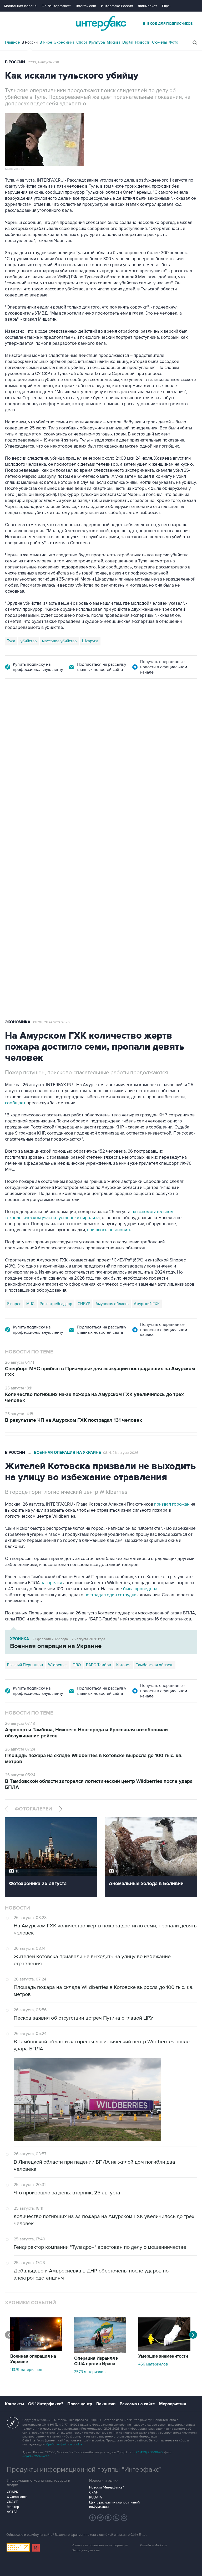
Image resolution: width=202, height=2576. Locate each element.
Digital (128, 42)
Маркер (13, 2507)
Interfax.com (86, 6)
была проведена (140, 1589)
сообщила (153, 789)
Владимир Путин (22, 827)
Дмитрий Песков (57, 827)
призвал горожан (172, 1504)
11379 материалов (26, 2370)
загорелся (51, 1583)
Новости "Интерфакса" (106, 2487)
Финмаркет (148, 6)
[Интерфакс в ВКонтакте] (108, 2518)
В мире (46, 42)
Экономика (64, 42)
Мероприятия (173, 2404)
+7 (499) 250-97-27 (36, 2456)
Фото (174, 42)
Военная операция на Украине (67, 1453)
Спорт (82, 42)
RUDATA (96, 2497)
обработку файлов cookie (63, 2444)
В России (30, 42)
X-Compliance (17, 2497)
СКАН (94, 2492)
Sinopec (14, 1304)
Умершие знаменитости (163, 2356)
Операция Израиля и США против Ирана (96, 2361)
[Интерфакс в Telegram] (100, 2518)
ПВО (77, 1665)
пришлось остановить (109, 1230)
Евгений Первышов (25, 1665)
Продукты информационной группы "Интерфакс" (84, 2470)
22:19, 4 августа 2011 (43, 62)
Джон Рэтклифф (105, 827)
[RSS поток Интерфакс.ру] (116, 2518)
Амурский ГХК (147, 1304)
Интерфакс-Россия (117, 6)
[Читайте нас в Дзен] (93, 2518)
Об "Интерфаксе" (56, 6)
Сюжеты (160, 42)
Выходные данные (86, 2550)
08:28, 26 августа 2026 (51, 1022)
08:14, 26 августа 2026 (121, 1453)
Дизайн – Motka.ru (153, 2545)
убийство (29, 641)
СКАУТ (12, 2502)
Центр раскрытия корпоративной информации (114, 2505)
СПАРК (12, 2492)
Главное (12, 42)
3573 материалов (90, 2372)
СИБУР (84, 1304)
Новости (143, 42)
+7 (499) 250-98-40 (149, 2452)
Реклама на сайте (137, 2404)
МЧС (30, 1304)
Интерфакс (101, 23)
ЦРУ (81, 827)
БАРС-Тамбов (99, 1665)
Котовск (123, 1665)
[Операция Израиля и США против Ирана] (100, 2352)
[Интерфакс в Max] (124, 2518)
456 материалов (153, 2364)
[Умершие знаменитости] (164, 2349)
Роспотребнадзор (56, 1304)
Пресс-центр (80, 2404)
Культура (97, 42)
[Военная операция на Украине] (36, 2349)
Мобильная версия (20, 6)
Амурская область (112, 1304)
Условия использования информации (100, 2545)
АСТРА (12, 2512)
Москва (114, 42)
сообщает (15, 1103)
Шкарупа (90, 641)
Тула (11, 641)
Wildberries (58, 1665)
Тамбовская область (155, 1665)
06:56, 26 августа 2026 (46, 708)
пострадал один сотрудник (112, 1595)
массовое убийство (59, 641)
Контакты (14, 2404)
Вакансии (106, 2404)
